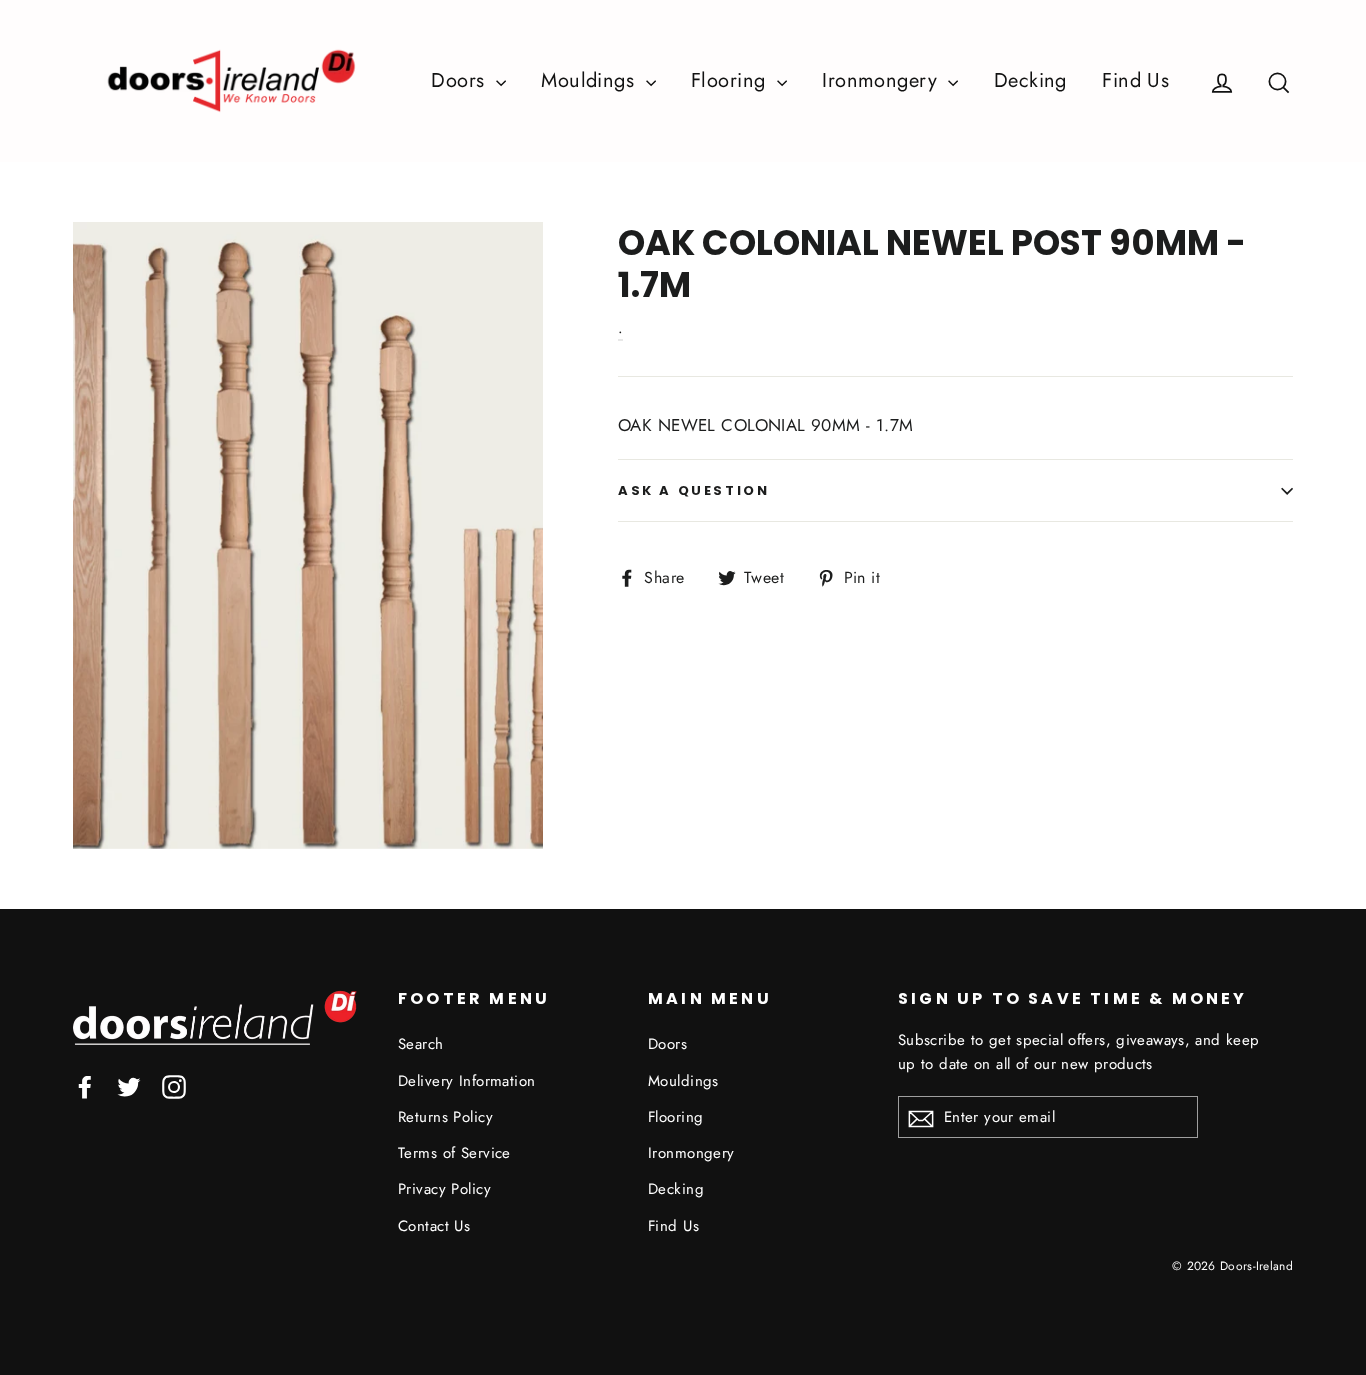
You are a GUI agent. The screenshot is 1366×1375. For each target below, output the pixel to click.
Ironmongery (882, 80)
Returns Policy (445, 1117)
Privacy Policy (444, 1189)
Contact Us (434, 1226)
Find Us (1135, 80)
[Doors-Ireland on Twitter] (129, 1085)
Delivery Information (467, 1081)
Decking (1030, 80)
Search (421, 1044)
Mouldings (590, 80)
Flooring (731, 80)
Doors (461, 80)
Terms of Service (454, 1153)
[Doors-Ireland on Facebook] (85, 1085)
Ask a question (693, 490)
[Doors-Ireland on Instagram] (174, 1085)
